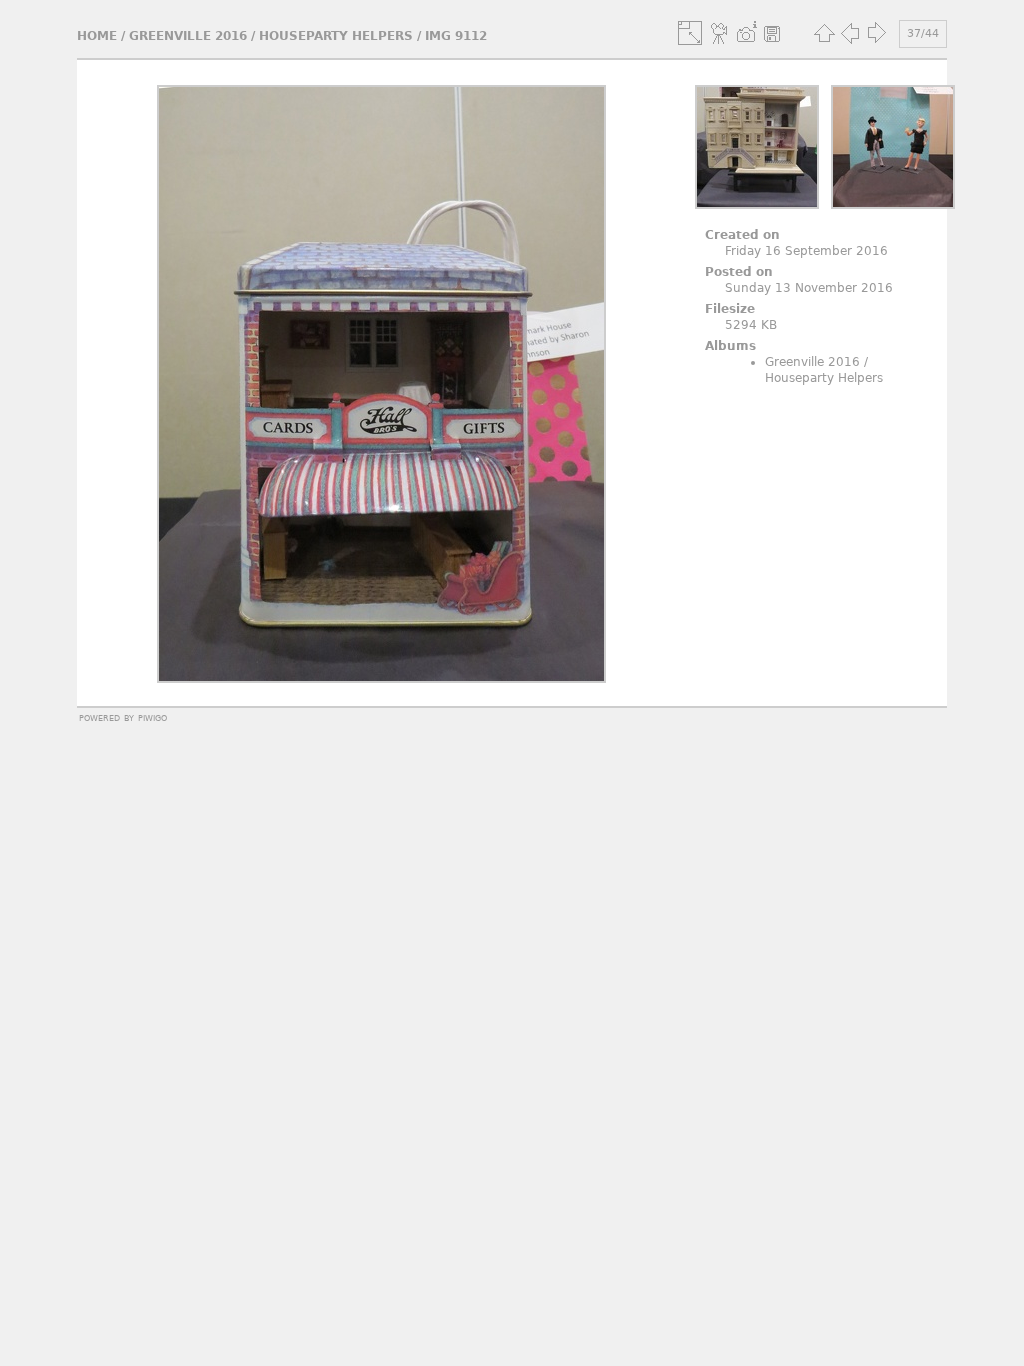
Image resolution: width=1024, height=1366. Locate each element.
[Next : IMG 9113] (876, 33)
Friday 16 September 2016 (806, 251)
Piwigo (152, 717)
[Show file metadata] (746, 33)
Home (97, 36)
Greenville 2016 (188, 36)
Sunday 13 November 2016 (809, 288)
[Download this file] (772, 33)
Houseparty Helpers (336, 36)
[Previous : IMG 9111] (850, 33)
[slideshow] (720, 33)
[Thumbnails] (824, 33)
